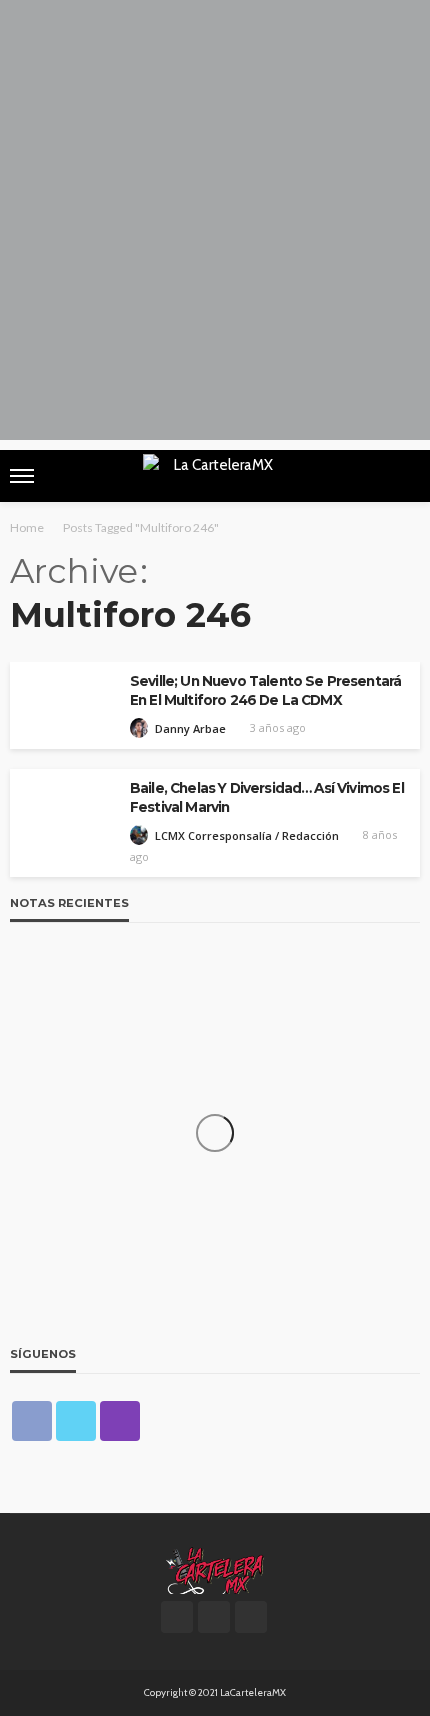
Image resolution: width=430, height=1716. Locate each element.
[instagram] (120, 1421)
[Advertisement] (215, 225)
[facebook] (32, 1421)
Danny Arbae (190, 728)
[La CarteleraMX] (215, 1569)
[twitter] (76, 1421)
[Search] (403, 476)
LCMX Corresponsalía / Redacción (247, 835)
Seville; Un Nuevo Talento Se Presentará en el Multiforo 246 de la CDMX (265, 690)
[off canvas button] (22, 476)
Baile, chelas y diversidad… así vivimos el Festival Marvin (267, 797)
